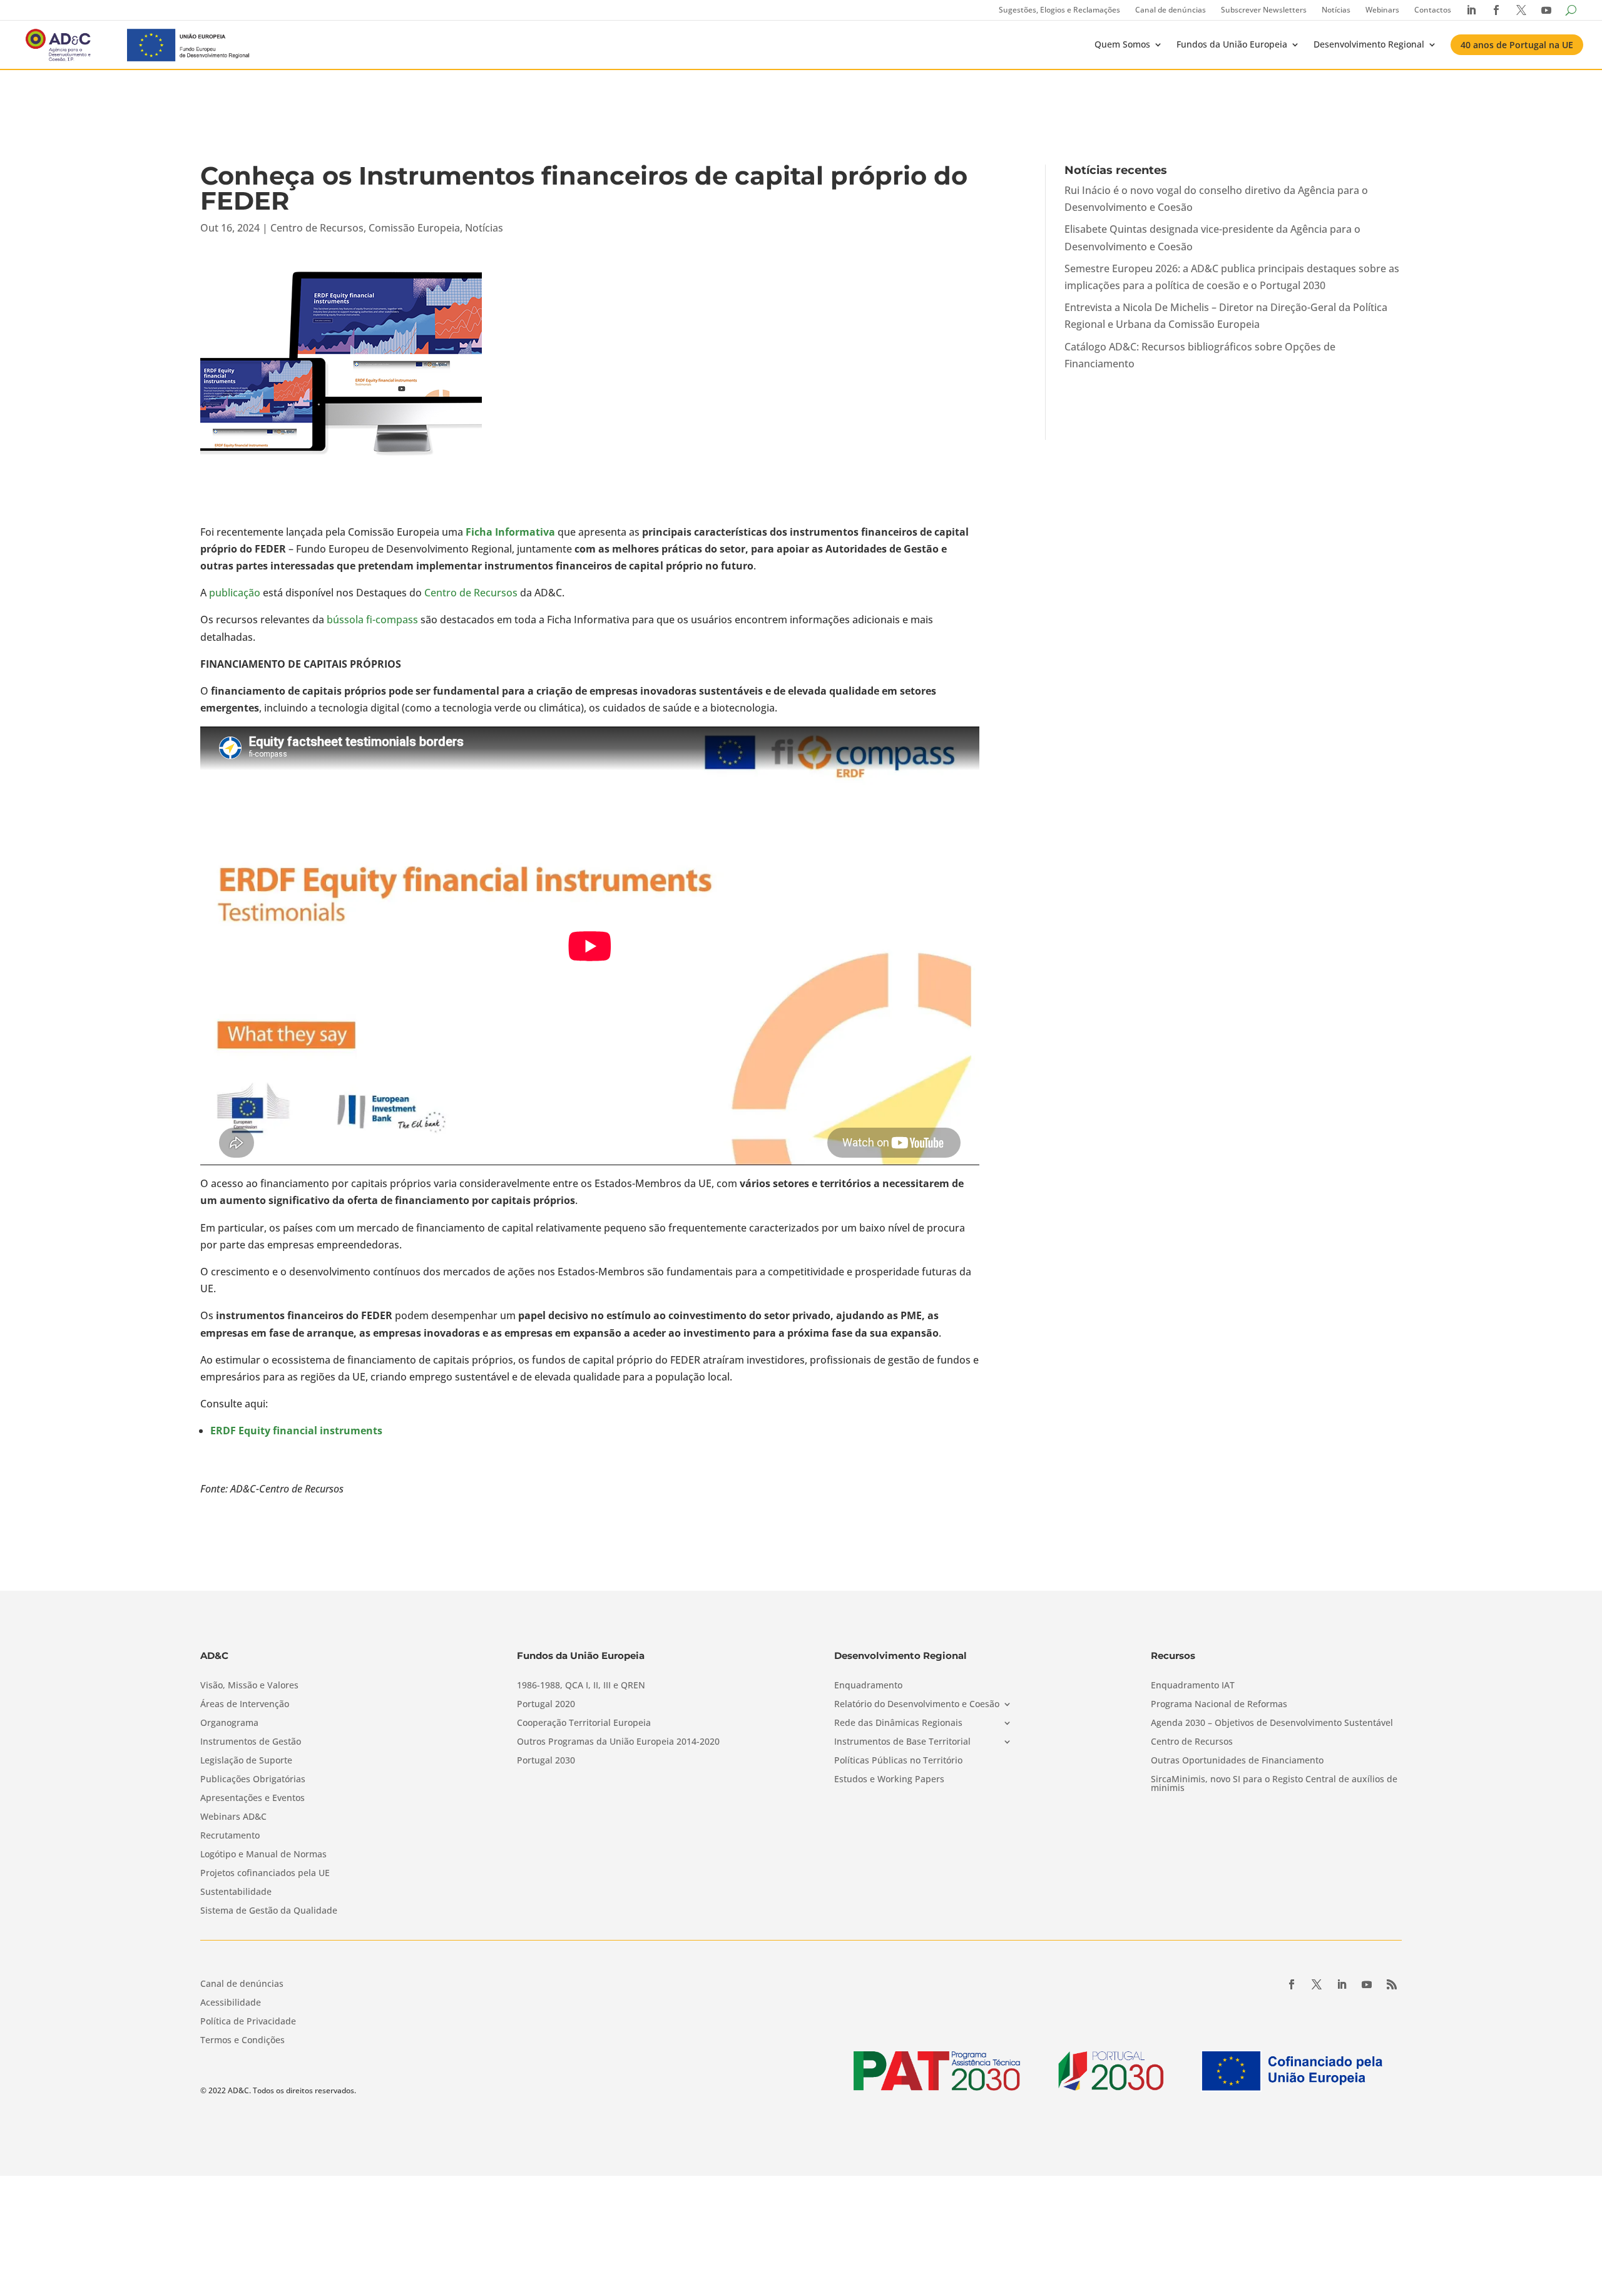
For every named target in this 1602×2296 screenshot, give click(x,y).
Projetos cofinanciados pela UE (265, 1874)
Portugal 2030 (546, 1761)
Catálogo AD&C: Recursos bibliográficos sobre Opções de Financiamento (1200, 355)
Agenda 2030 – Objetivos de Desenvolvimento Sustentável (1272, 1723)
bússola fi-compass (372, 620)
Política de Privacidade (248, 2022)
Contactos (1433, 10)
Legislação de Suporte (246, 1761)
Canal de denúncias (1171, 10)
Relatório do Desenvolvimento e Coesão (917, 1705)
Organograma (229, 1723)
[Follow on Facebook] (1292, 1984)
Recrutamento (230, 1836)
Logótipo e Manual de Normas (263, 1855)
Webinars (1382, 10)
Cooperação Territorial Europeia (584, 1723)
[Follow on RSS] (1392, 1984)
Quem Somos (1122, 44)
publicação (235, 593)
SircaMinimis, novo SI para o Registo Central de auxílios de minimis (1274, 1784)
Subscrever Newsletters (1264, 10)
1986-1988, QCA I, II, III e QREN (581, 1686)
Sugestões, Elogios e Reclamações (1059, 10)
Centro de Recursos (317, 228)
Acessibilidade (231, 2003)
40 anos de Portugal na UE (1517, 45)
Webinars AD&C (233, 1817)
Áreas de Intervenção (245, 1705)
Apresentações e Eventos (253, 1799)
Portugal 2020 (546, 1705)
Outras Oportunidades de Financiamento (1237, 1761)
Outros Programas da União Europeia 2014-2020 (618, 1742)
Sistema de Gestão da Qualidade (269, 1911)
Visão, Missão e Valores (249, 1686)
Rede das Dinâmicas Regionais (898, 1723)
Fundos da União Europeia (1232, 44)
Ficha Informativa (510, 532)
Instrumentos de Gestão (251, 1742)
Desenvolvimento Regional (1369, 44)
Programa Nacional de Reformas (1219, 1705)
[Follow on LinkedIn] (1342, 1984)
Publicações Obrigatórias (253, 1780)
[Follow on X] (1317, 1984)
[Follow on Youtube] (1367, 1984)
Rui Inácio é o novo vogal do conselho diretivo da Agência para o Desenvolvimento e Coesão (1216, 199)
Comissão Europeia (414, 228)
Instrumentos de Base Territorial (902, 1742)
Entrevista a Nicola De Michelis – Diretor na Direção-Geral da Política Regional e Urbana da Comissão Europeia (1226, 316)
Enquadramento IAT (1193, 1686)
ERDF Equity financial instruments (296, 1431)
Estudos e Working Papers (889, 1780)
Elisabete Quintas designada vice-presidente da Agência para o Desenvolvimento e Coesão (1212, 237)
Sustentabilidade (236, 1892)
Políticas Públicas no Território (898, 1761)
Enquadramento (868, 1686)
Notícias (1336, 10)
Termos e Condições (242, 2041)
